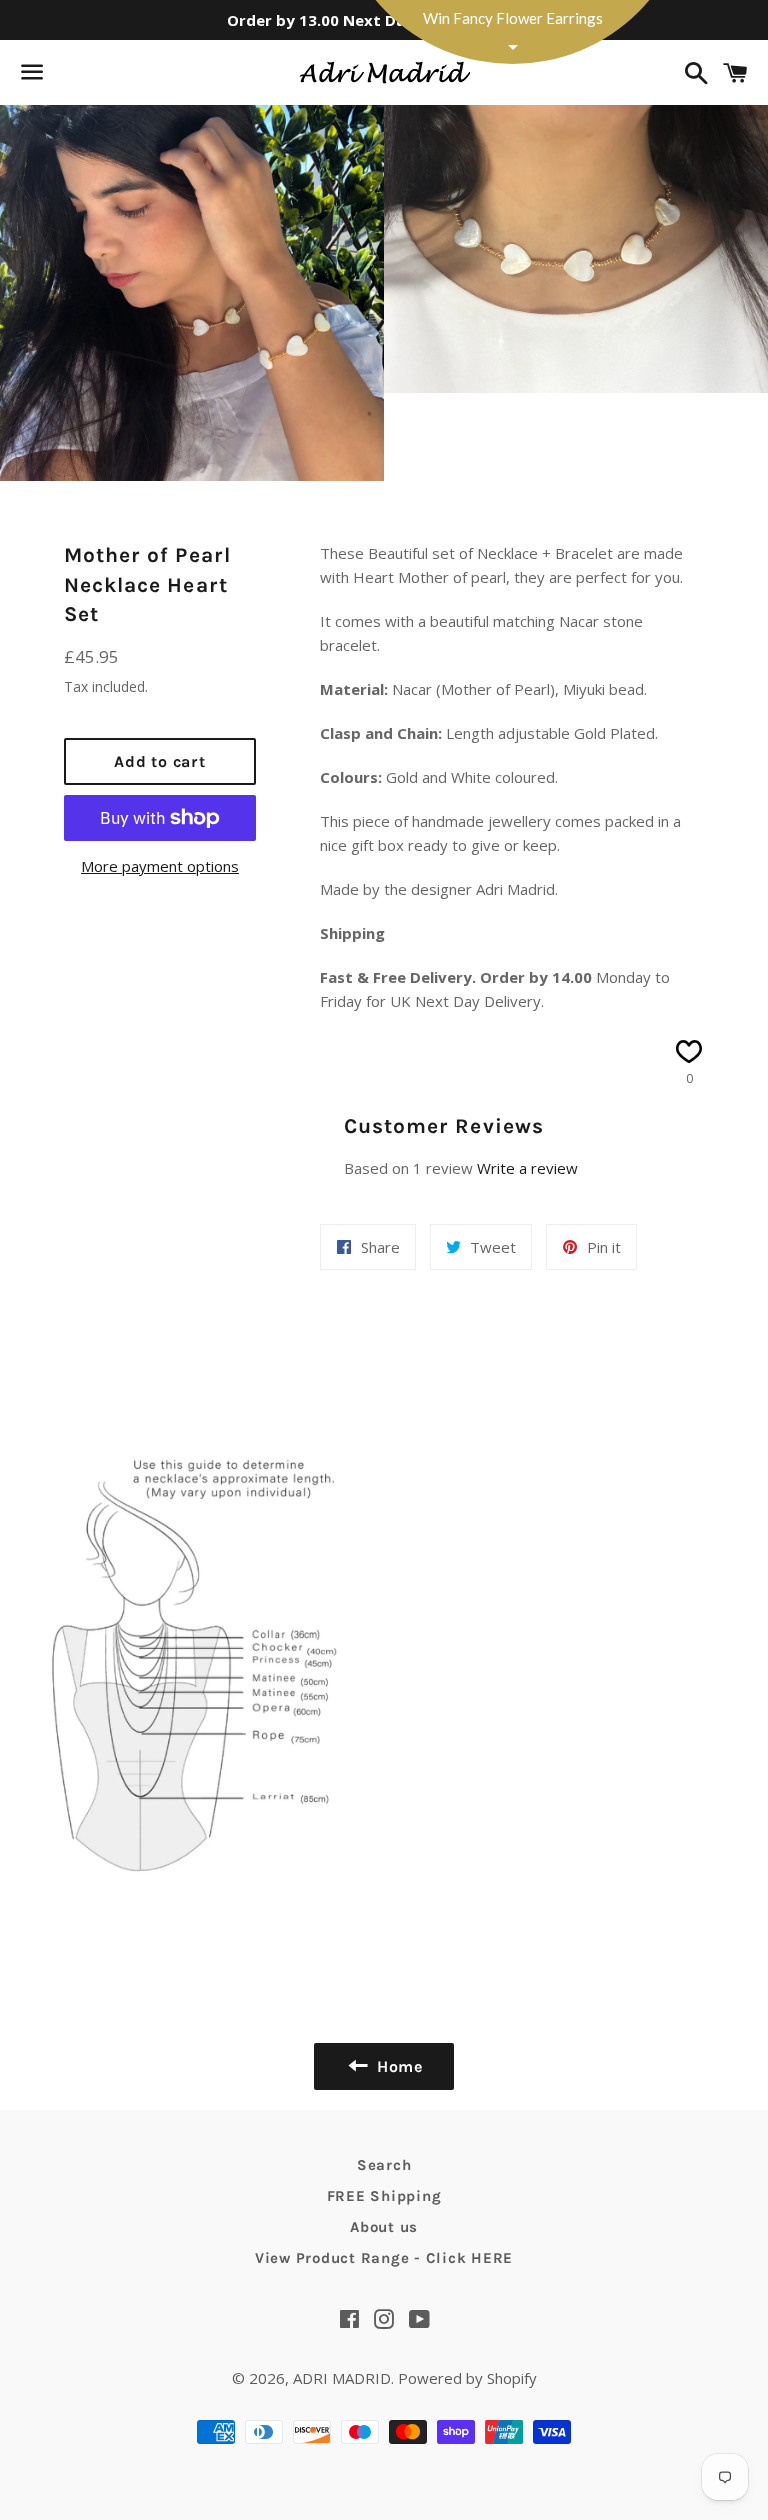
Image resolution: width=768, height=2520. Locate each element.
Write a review (527, 1168)
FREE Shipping (384, 2196)
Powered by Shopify (467, 2378)
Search (384, 2165)
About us (384, 2227)
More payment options (160, 866)
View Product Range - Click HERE (384, 2258)
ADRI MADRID (342, 2378)
